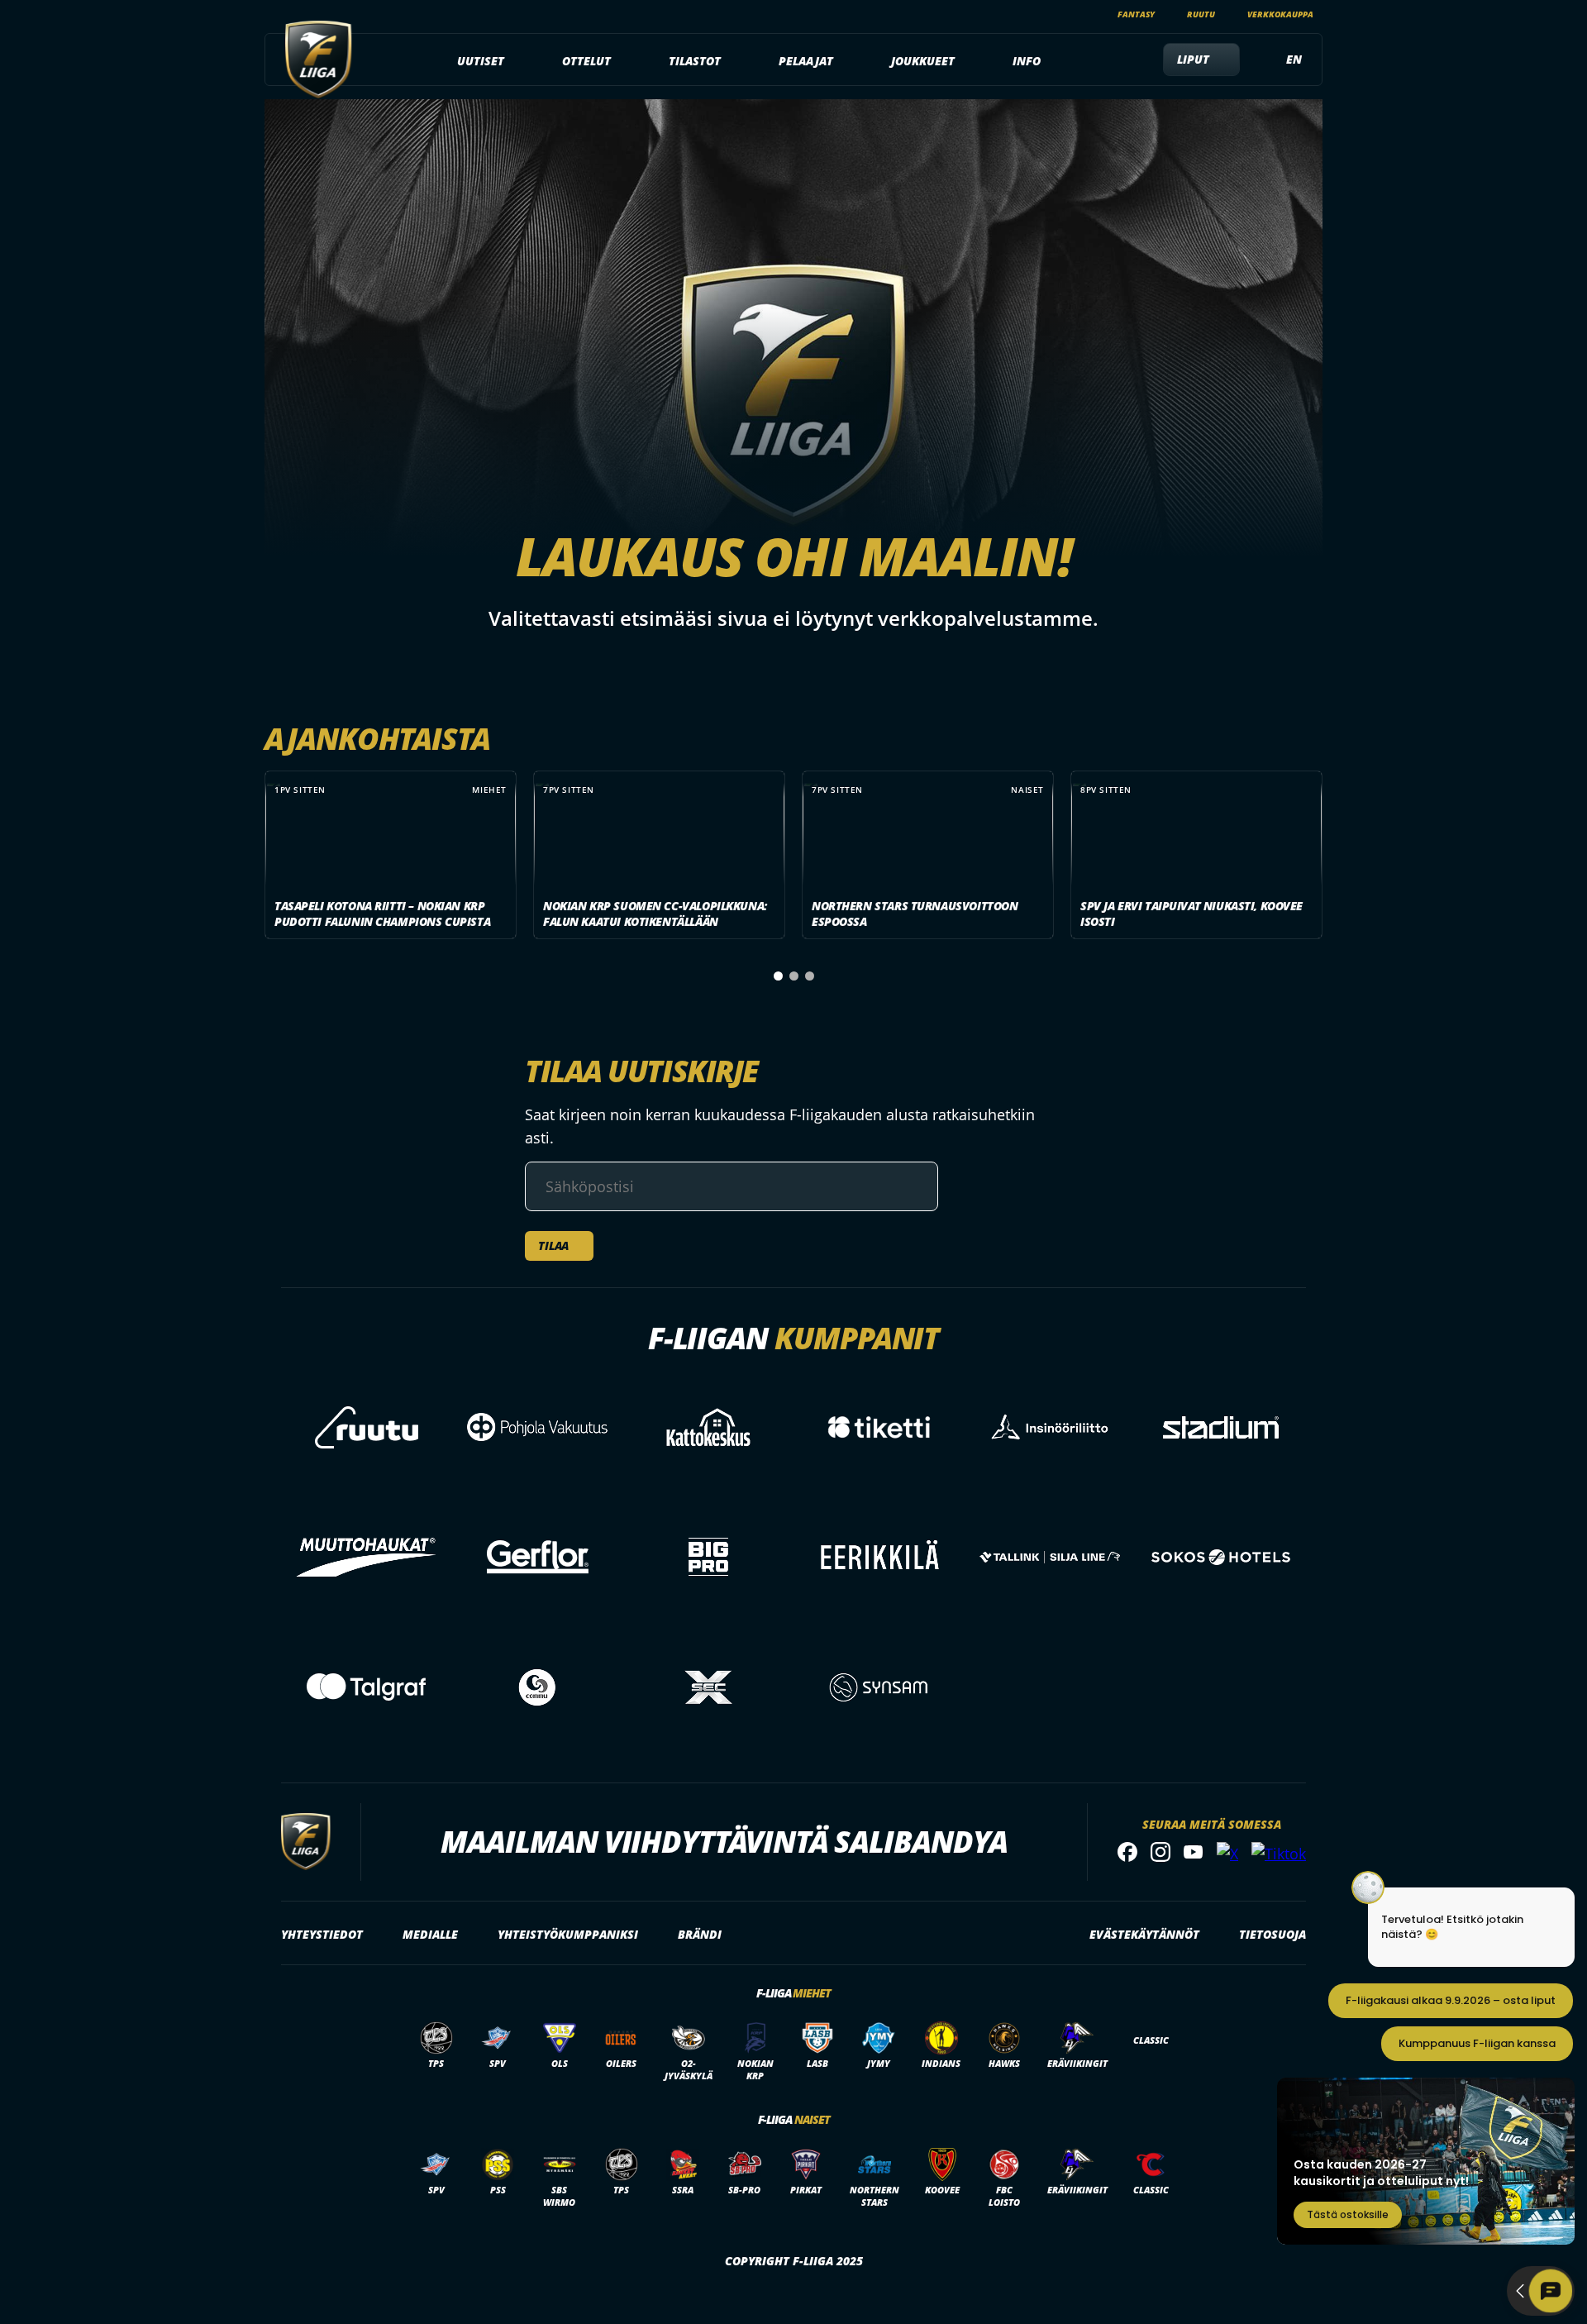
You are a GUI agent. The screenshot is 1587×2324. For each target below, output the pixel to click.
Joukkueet (923, 61)
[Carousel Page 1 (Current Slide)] (778, 976)
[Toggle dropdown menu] (513, 61)
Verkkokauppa (1280, 14)
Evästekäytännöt (1144, 1934)
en (1294, 59)
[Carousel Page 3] (810, 976)
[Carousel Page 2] (794, 976)
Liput (1193, 59)
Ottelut (586, 61)
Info (1027, 61)
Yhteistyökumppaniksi (568, 1934)
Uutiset (481, 61)
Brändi (700, 1934)
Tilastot (695, 61)
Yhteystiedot (322, 1934)
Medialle (430, 1934)
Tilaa (553, 1246)
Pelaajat (806, 61)
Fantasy (1136, 14)
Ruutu (1201, 14)
